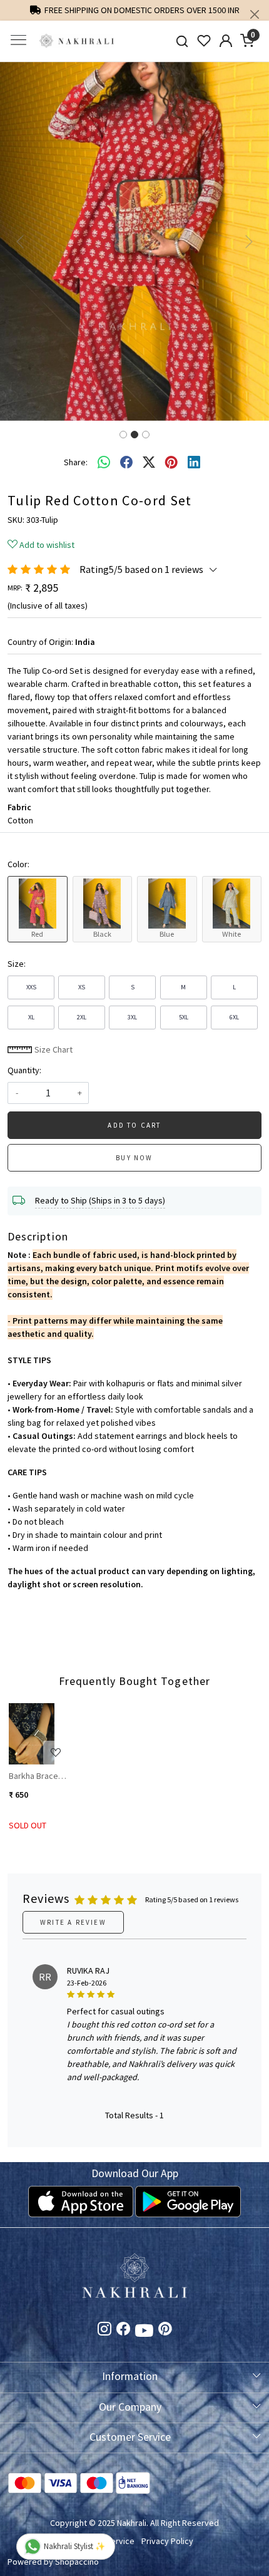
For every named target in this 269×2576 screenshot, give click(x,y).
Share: (76, 462)
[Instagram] (104, 2331)
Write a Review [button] (73, 1922)
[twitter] (149, 463)
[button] (20, 241)
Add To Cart (134, 1125)
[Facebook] (123, 2331)
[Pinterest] (165, 2331)
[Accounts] (226, 41)
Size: (17, 964)
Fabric (19, 807)
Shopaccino (77, 2562)
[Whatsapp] (104, 463)
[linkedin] (194, 463)
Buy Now (134, 1158)
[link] (182, 41)
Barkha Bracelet (38, 1776)
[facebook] (126, 463)
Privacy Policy (167, 2541)
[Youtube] (144, 2332)
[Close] (255, 14)
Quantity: (24, 1070)
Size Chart (53, 1049)
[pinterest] (171, 463)
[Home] (77, 41)
